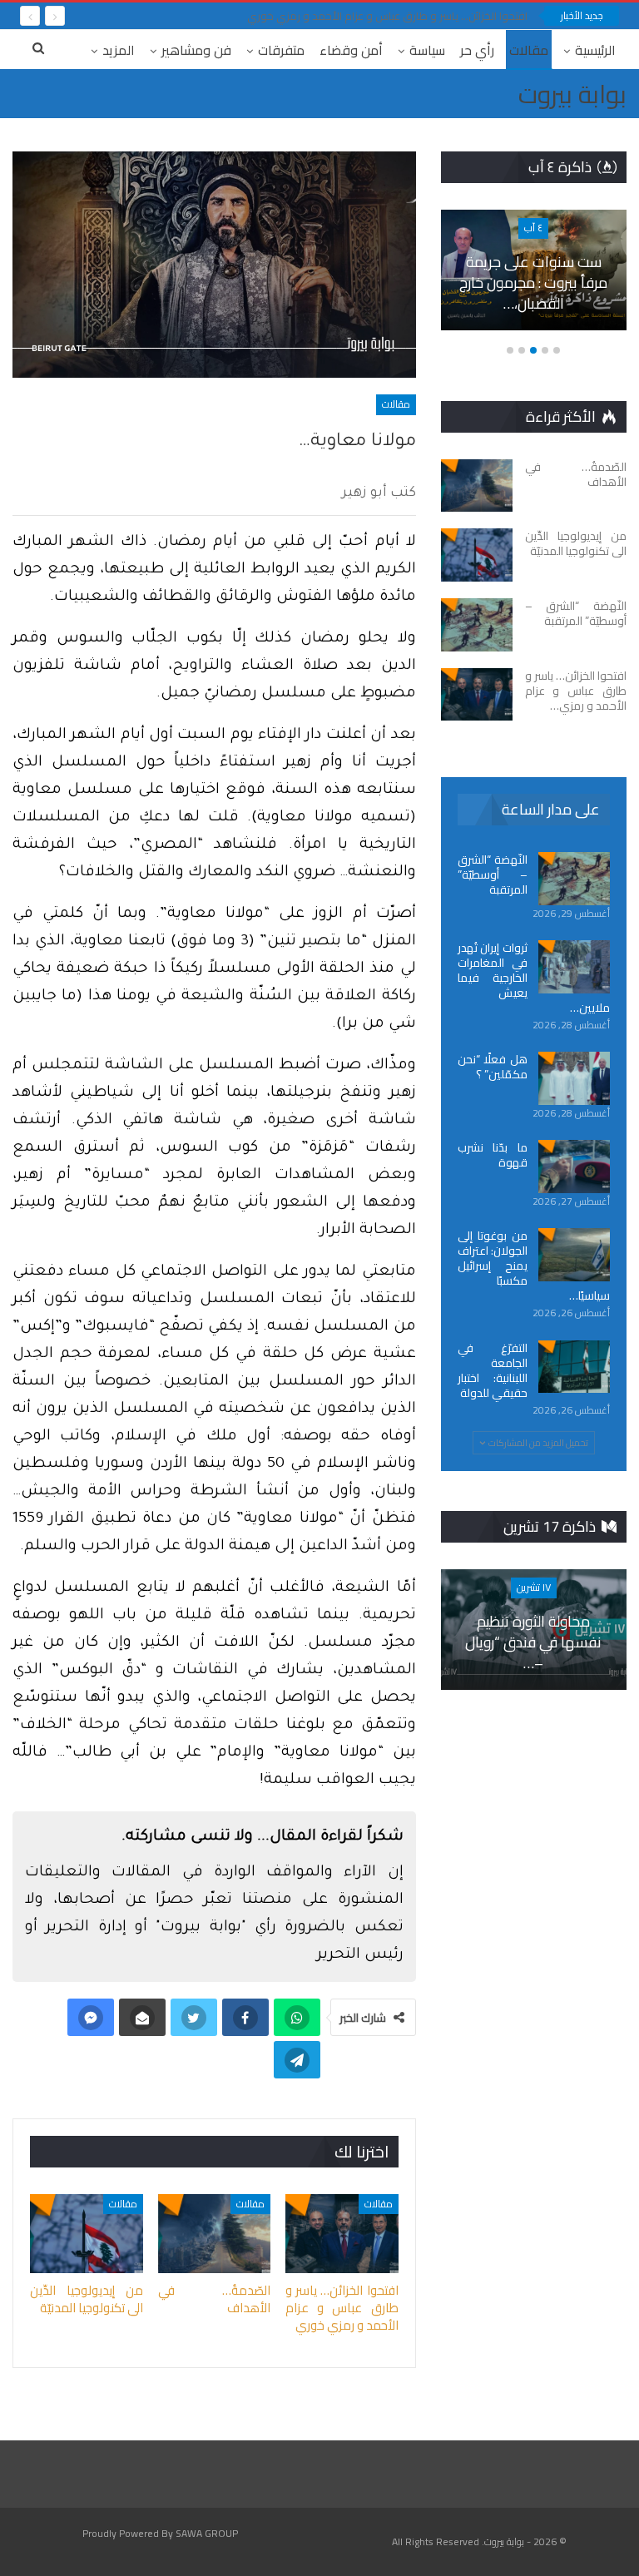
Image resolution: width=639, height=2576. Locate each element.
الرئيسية (595, 50)
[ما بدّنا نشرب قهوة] (574, 1167)
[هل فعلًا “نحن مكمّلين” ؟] (574, 1078)
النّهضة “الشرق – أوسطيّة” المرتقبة (493, 874)
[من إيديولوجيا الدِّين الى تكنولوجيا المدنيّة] (87, 2234)
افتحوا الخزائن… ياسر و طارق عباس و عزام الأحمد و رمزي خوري (387, 16)
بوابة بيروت (572, 94)
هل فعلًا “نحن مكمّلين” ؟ (493, 1067)
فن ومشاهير (196, 50)
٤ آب (533, 228)
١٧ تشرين (534, 1587)
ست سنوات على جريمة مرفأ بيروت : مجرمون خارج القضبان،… (533, 282)
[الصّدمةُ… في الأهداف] (215, 2234)
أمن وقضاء (351, 50)
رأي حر (477, 50)
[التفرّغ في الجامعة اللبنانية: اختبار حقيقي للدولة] (574, 1367)
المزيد (119, 50)
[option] (533, 279)
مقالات (529, 50)
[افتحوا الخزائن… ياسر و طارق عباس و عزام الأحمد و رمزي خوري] (342, 2234)
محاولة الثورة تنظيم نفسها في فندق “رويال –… (533, 1642)
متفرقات (281, 50)
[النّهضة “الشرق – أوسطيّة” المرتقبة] (477, 625)
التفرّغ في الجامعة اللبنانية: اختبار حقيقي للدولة (493, 1370)
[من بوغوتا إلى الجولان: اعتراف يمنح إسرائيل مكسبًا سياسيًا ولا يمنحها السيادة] (574, 1255)
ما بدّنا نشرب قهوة (493, 1155)
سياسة (427, 50)
